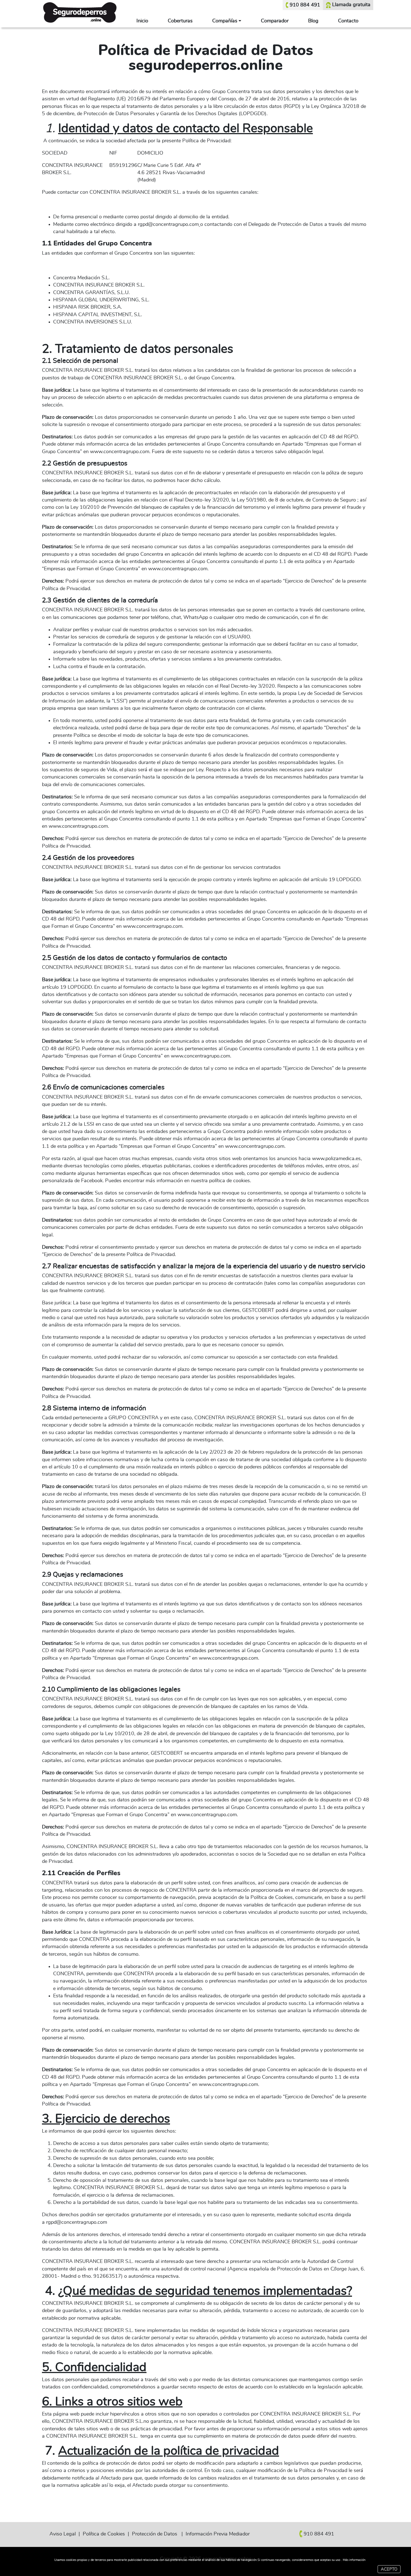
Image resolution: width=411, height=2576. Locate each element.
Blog (313, 21)
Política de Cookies (104, 2534)
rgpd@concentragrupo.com (168, 224)
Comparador (275, 21)
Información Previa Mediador (218, 2534)
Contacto (348, 21)
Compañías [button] (225, 21)
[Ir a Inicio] (80, 11)
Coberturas (180, 21)
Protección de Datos (155, 2534)
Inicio (142, 21)
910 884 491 (305, 5)
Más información (354, 2560)
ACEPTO (389, 2569)
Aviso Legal (63, 2534)
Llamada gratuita (351, 5)
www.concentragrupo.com (120, 452)
